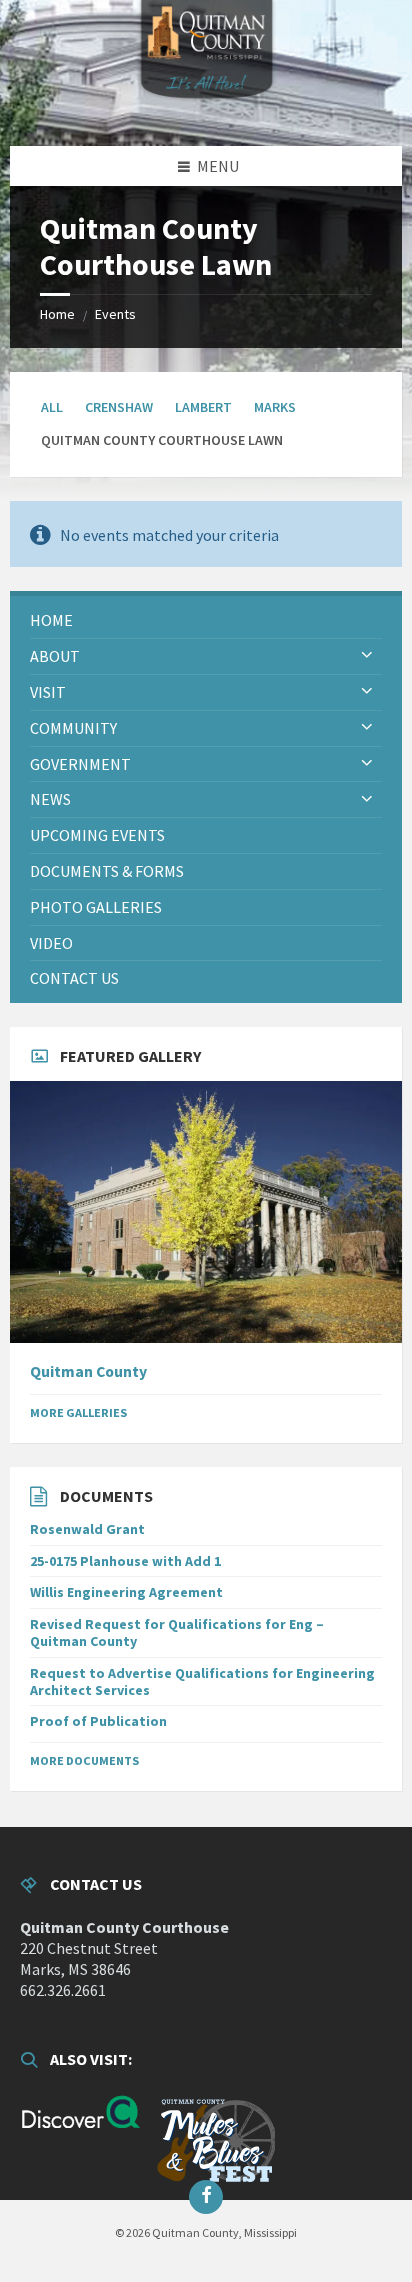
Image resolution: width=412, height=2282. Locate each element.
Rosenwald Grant (87, 1529)
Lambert (203, 407)
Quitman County (88, 1371)
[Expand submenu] (367, 656)
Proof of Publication (98, 1721)
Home (57, 314)
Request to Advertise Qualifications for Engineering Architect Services (202, 1681)
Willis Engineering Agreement (126, 1592)
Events (115, 314)
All (52, 407)
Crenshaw (119, 407)
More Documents (84, 1760)
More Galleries (78, 1412)
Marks (275, 407)
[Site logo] (206, 107)
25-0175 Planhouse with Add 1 (125, 1561)
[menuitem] (206, 620)
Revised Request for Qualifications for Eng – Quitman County (177, 1632)
